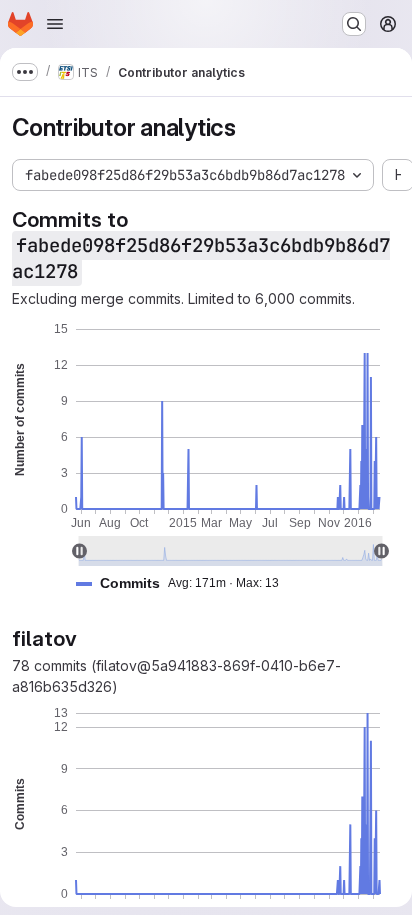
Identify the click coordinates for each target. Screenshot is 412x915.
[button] (185, 583)
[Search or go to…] (354, 24)
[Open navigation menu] (55, 24)
